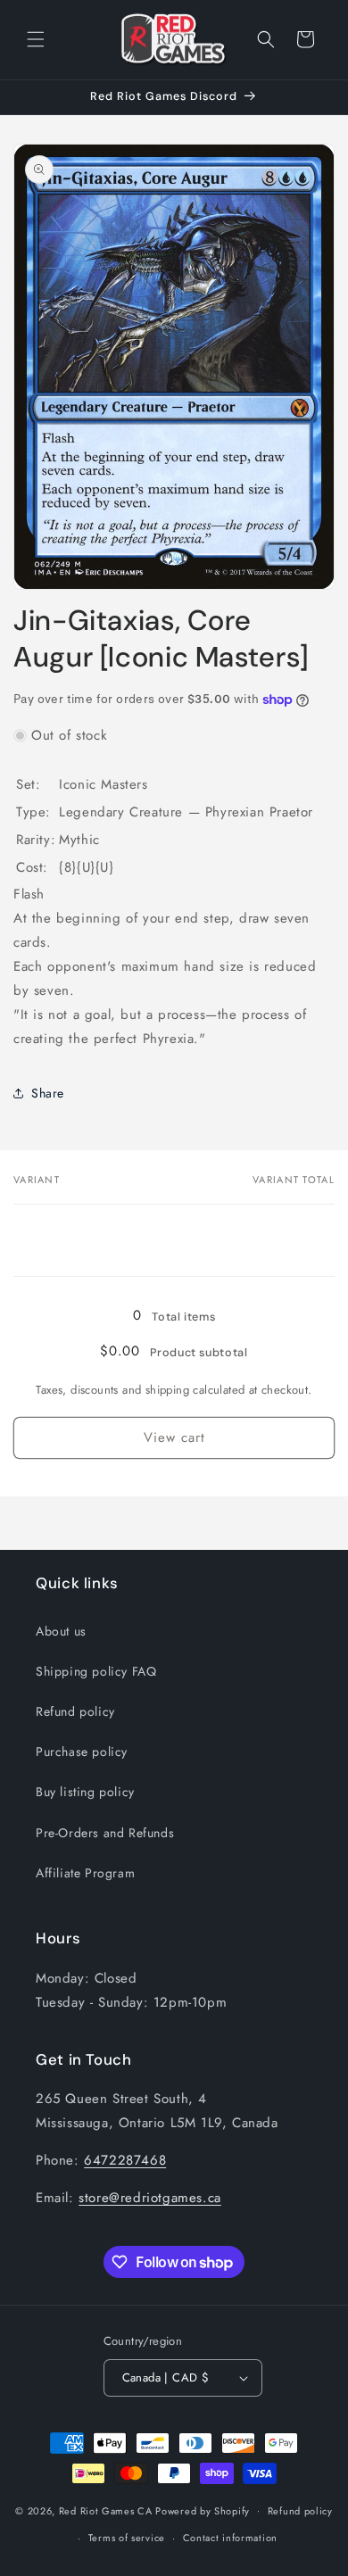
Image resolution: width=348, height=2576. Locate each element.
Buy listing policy (85, 1792)
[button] (36, 39)
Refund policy (75, 1711)
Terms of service (127, 2538)
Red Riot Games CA (106, 2510)
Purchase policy (82, 1752)
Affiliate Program (85, 1873)
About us (61, 1631)
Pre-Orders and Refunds (105, 1833)
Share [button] (48, 1093)
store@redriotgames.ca (150, 2198)
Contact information (230, 2538)
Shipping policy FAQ (96, 1671)
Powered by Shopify (203, 2510)
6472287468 (125, 2160)
